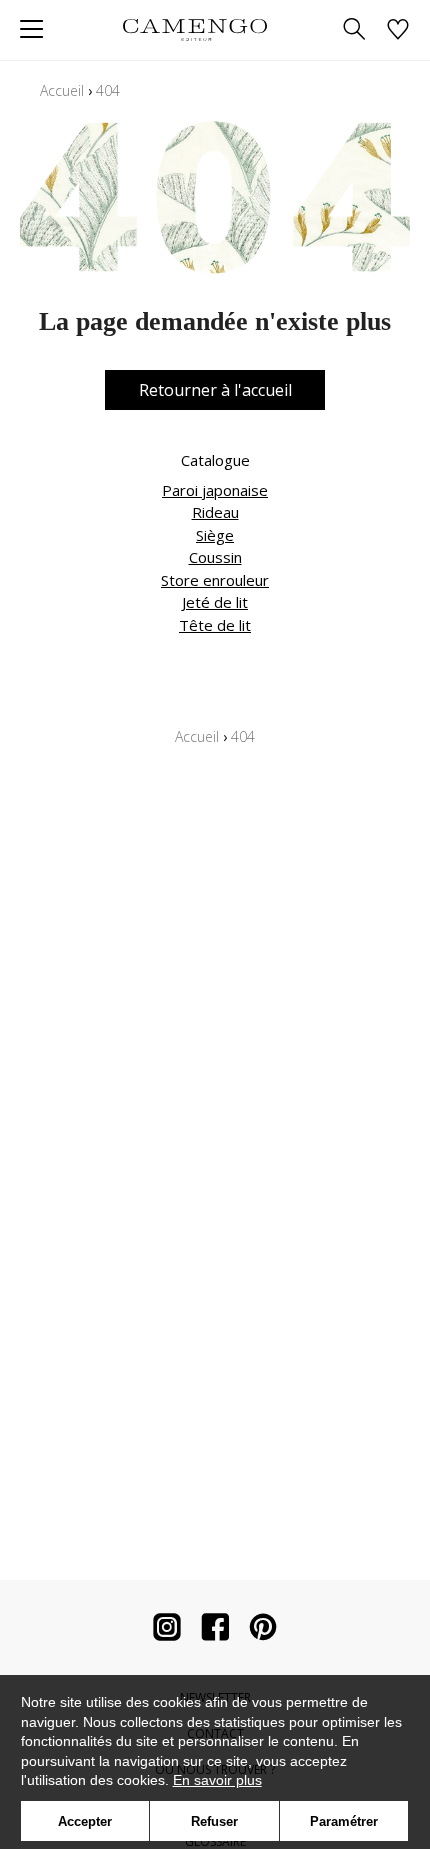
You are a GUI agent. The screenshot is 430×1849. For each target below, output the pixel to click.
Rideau (215, 512)
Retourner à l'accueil (215, 390)
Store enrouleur (215, 580)
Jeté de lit (215, 602)
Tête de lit (215, 625)
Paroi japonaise (215, 490)
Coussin (215, 557)
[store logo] (194, 29)
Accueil (62, 90)
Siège (215, 535)
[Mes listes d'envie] (398, 30)
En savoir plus (217, 1780)
